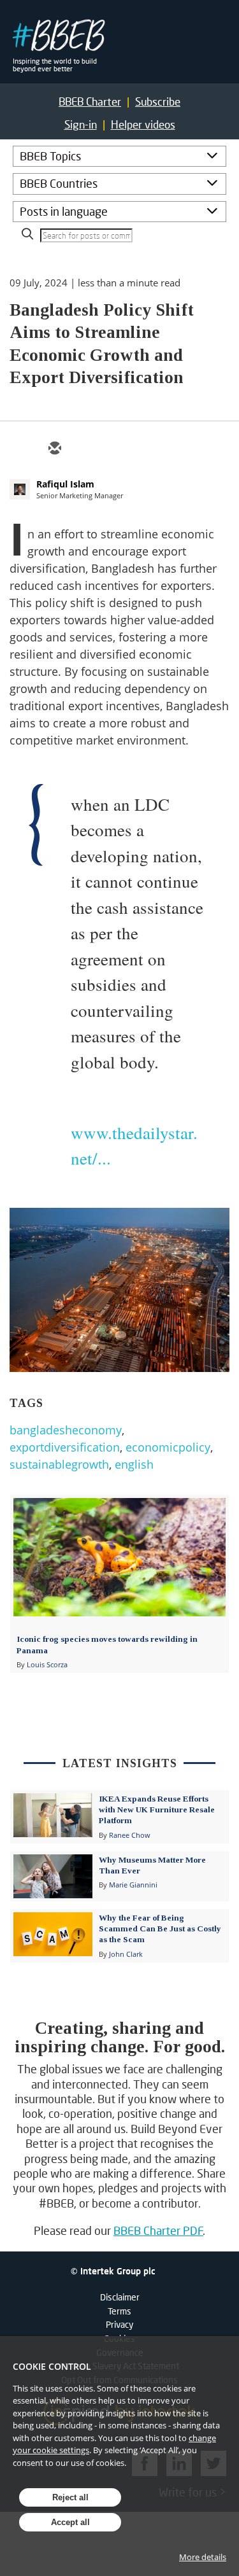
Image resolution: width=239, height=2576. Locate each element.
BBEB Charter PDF (158, 2230)
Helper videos (143, 124)
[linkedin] (115, 449)
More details (203, 2557)
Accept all (70, 2522)
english (134, 1464)
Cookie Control (52, 2366)
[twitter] (85, 449)
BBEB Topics (50, 156)
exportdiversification (65, 1447)
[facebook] (146, 449)
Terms (119, 2311)
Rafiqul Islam (65, 484)
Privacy (119, 2324)
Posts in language (64, 211)
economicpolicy (168, 1447)
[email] (54, 449)
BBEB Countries (59, 183)
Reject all (70, 2497)
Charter (90, 101)
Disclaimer (120, 2297)
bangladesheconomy (66, 1430)
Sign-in (81, 124)
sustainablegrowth (59, 1464)
